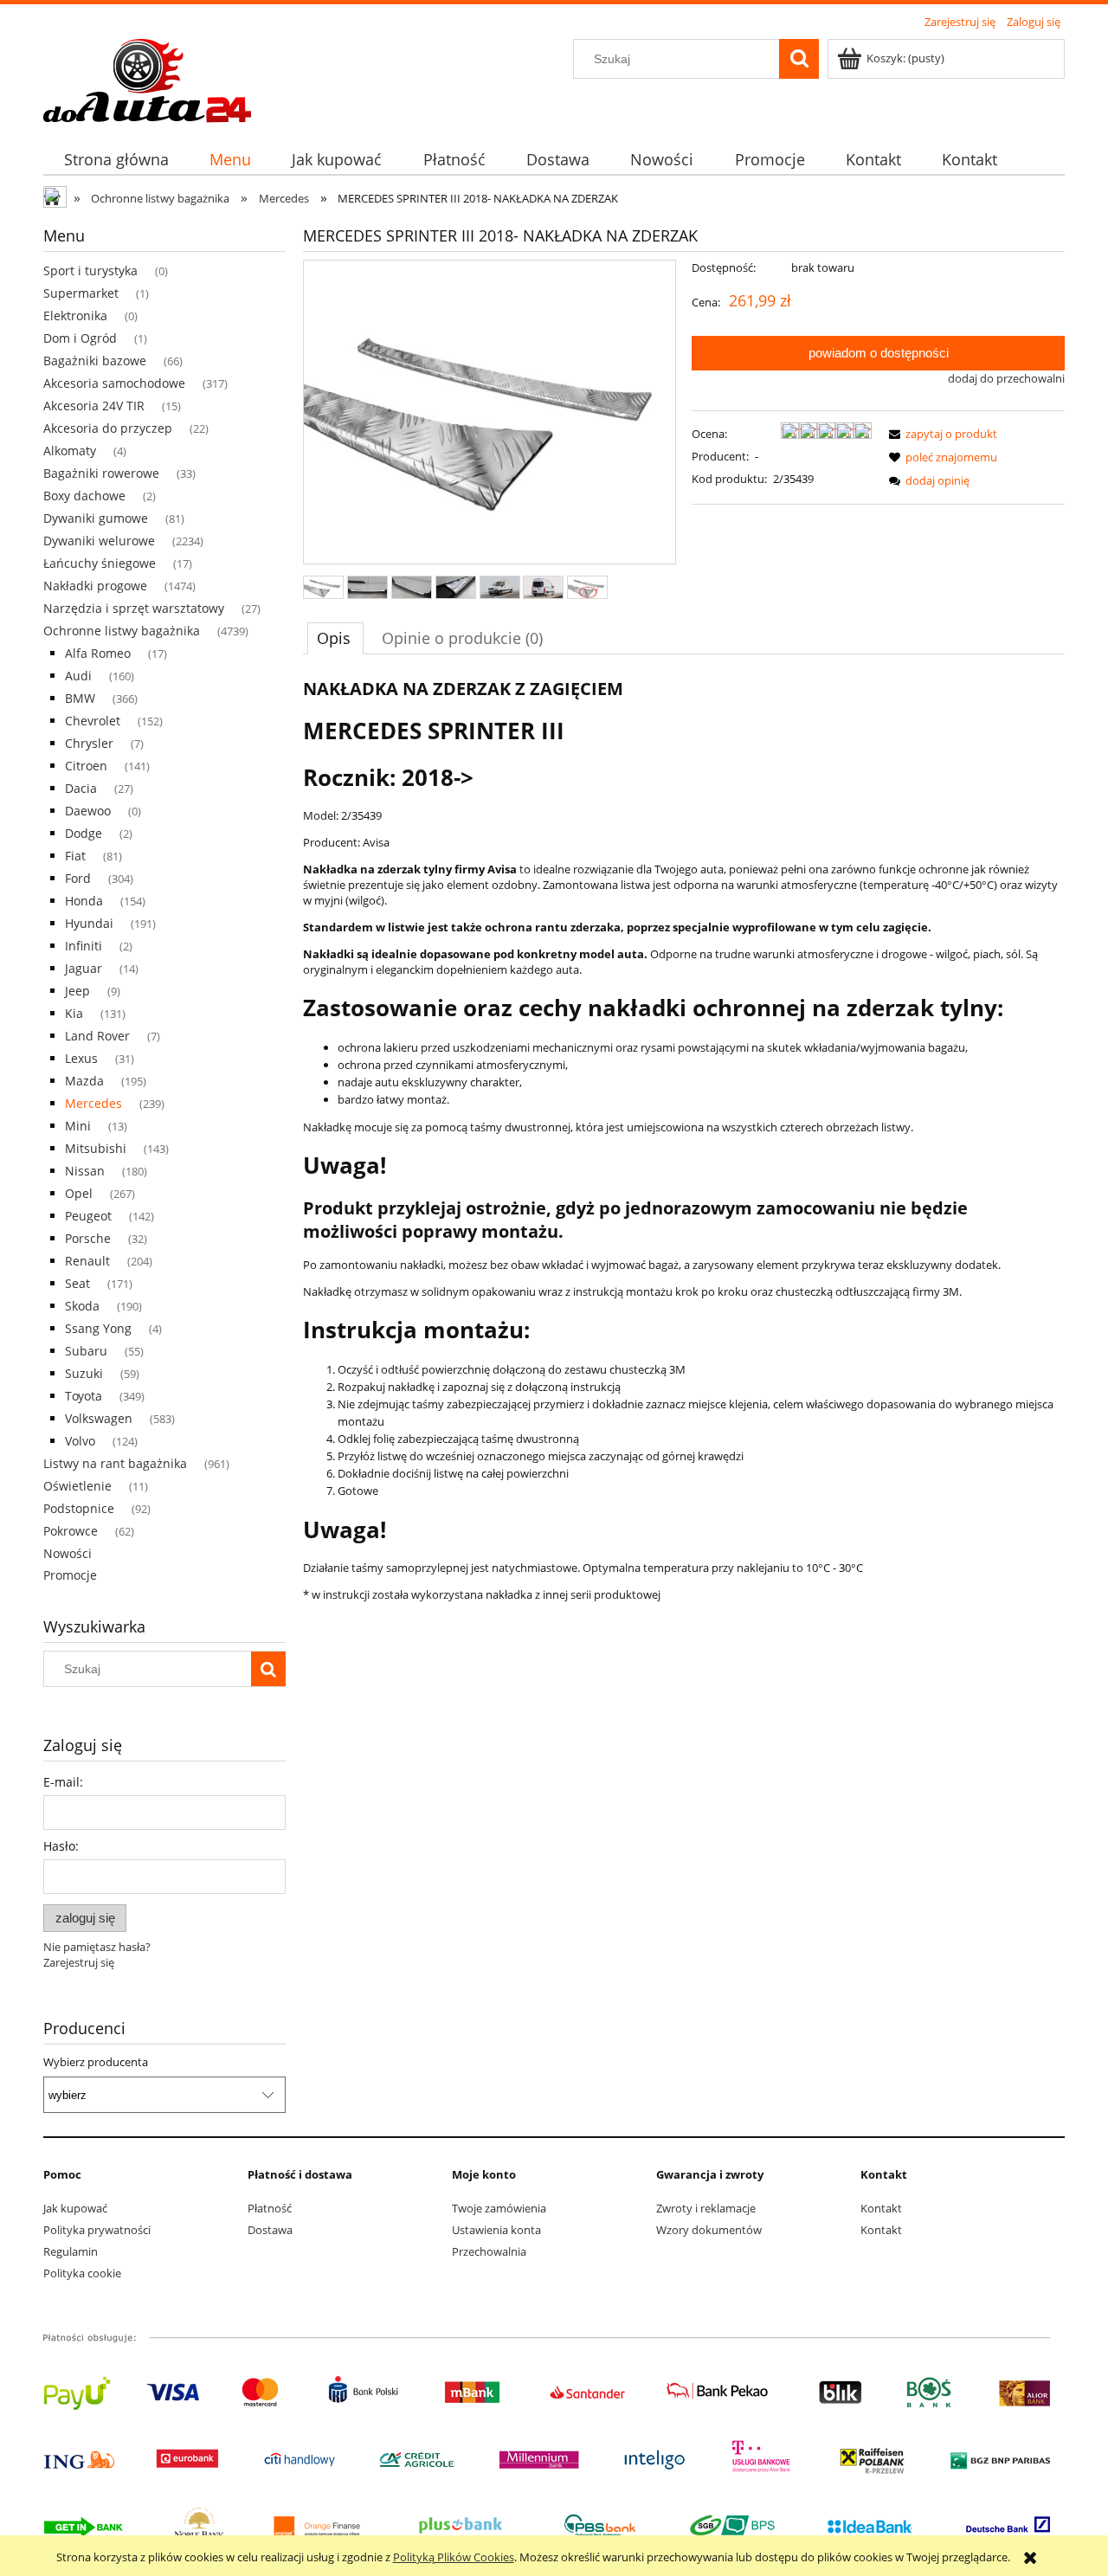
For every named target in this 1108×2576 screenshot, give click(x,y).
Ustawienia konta (496, 2230)
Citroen (86, 766)
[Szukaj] (799, 59)
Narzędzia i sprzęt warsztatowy (134, 608)
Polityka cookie (82, 2273)
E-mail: (63, 1782)
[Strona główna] (147, 78)
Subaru (86, 1351)
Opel (79, 1193)
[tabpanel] (684, 1140)
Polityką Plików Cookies (454, 2557)
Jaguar (84, 968)
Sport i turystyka (90, 270)
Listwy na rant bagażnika (115, 1463)
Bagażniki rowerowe (101, 473)
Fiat (75, 856)
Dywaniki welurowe (99, 541)
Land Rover (97, 1036)
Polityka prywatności (97, 2230)
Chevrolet (93, 721)
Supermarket (81, 293)
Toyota (84, 1396)
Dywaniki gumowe (96, 518)
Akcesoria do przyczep (108, 428)
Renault (87, 1261)
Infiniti (84, 946)
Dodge (84, 833)
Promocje (70, 1575)
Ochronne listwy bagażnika (122, 631)
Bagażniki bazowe (95, 361)
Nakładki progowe (95, 586)
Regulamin (71, 2251)
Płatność (270, 2208)
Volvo (80, 1441)
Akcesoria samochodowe (114, 383)
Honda (84, 901)
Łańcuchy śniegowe (100, 563)
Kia (74, 1013)
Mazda (84, 1081)
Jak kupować (75, 2208)
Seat (77, 1283)
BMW (80, 698)
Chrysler (89, 743)
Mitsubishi (96, 1148)
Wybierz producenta (96, 2062)
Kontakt (881, 2208)
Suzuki (84, 1373)
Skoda (82, 1306)
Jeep (77, 991)
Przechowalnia (489, 2251)
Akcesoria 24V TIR (94, 406)
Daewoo (88, 811)
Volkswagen (99, 1418)
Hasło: (61, 1846)
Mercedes (93, 1103)
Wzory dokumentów (709, 2230)
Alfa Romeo (98, 653)
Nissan (85, 1171)
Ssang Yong (98, 1328)
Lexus (81, 1058)
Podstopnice (79, 1508)
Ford (78, 878)
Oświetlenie (77, 1486)
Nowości (68, 1553)
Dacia (81, 788)
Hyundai (89, 923)
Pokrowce (71, 1531)
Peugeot (88, 1216)
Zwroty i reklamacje (706, 2208)
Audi (78, 676)
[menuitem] (116, 160)
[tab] (335, 638)
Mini (78, 1126)
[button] (940, 434)
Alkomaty (70, 451)
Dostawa (270, 2230)
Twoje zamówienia (499, 2208)
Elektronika (75, 316)
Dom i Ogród (80, 338)
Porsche (88, 1238)
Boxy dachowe (84, 496)
